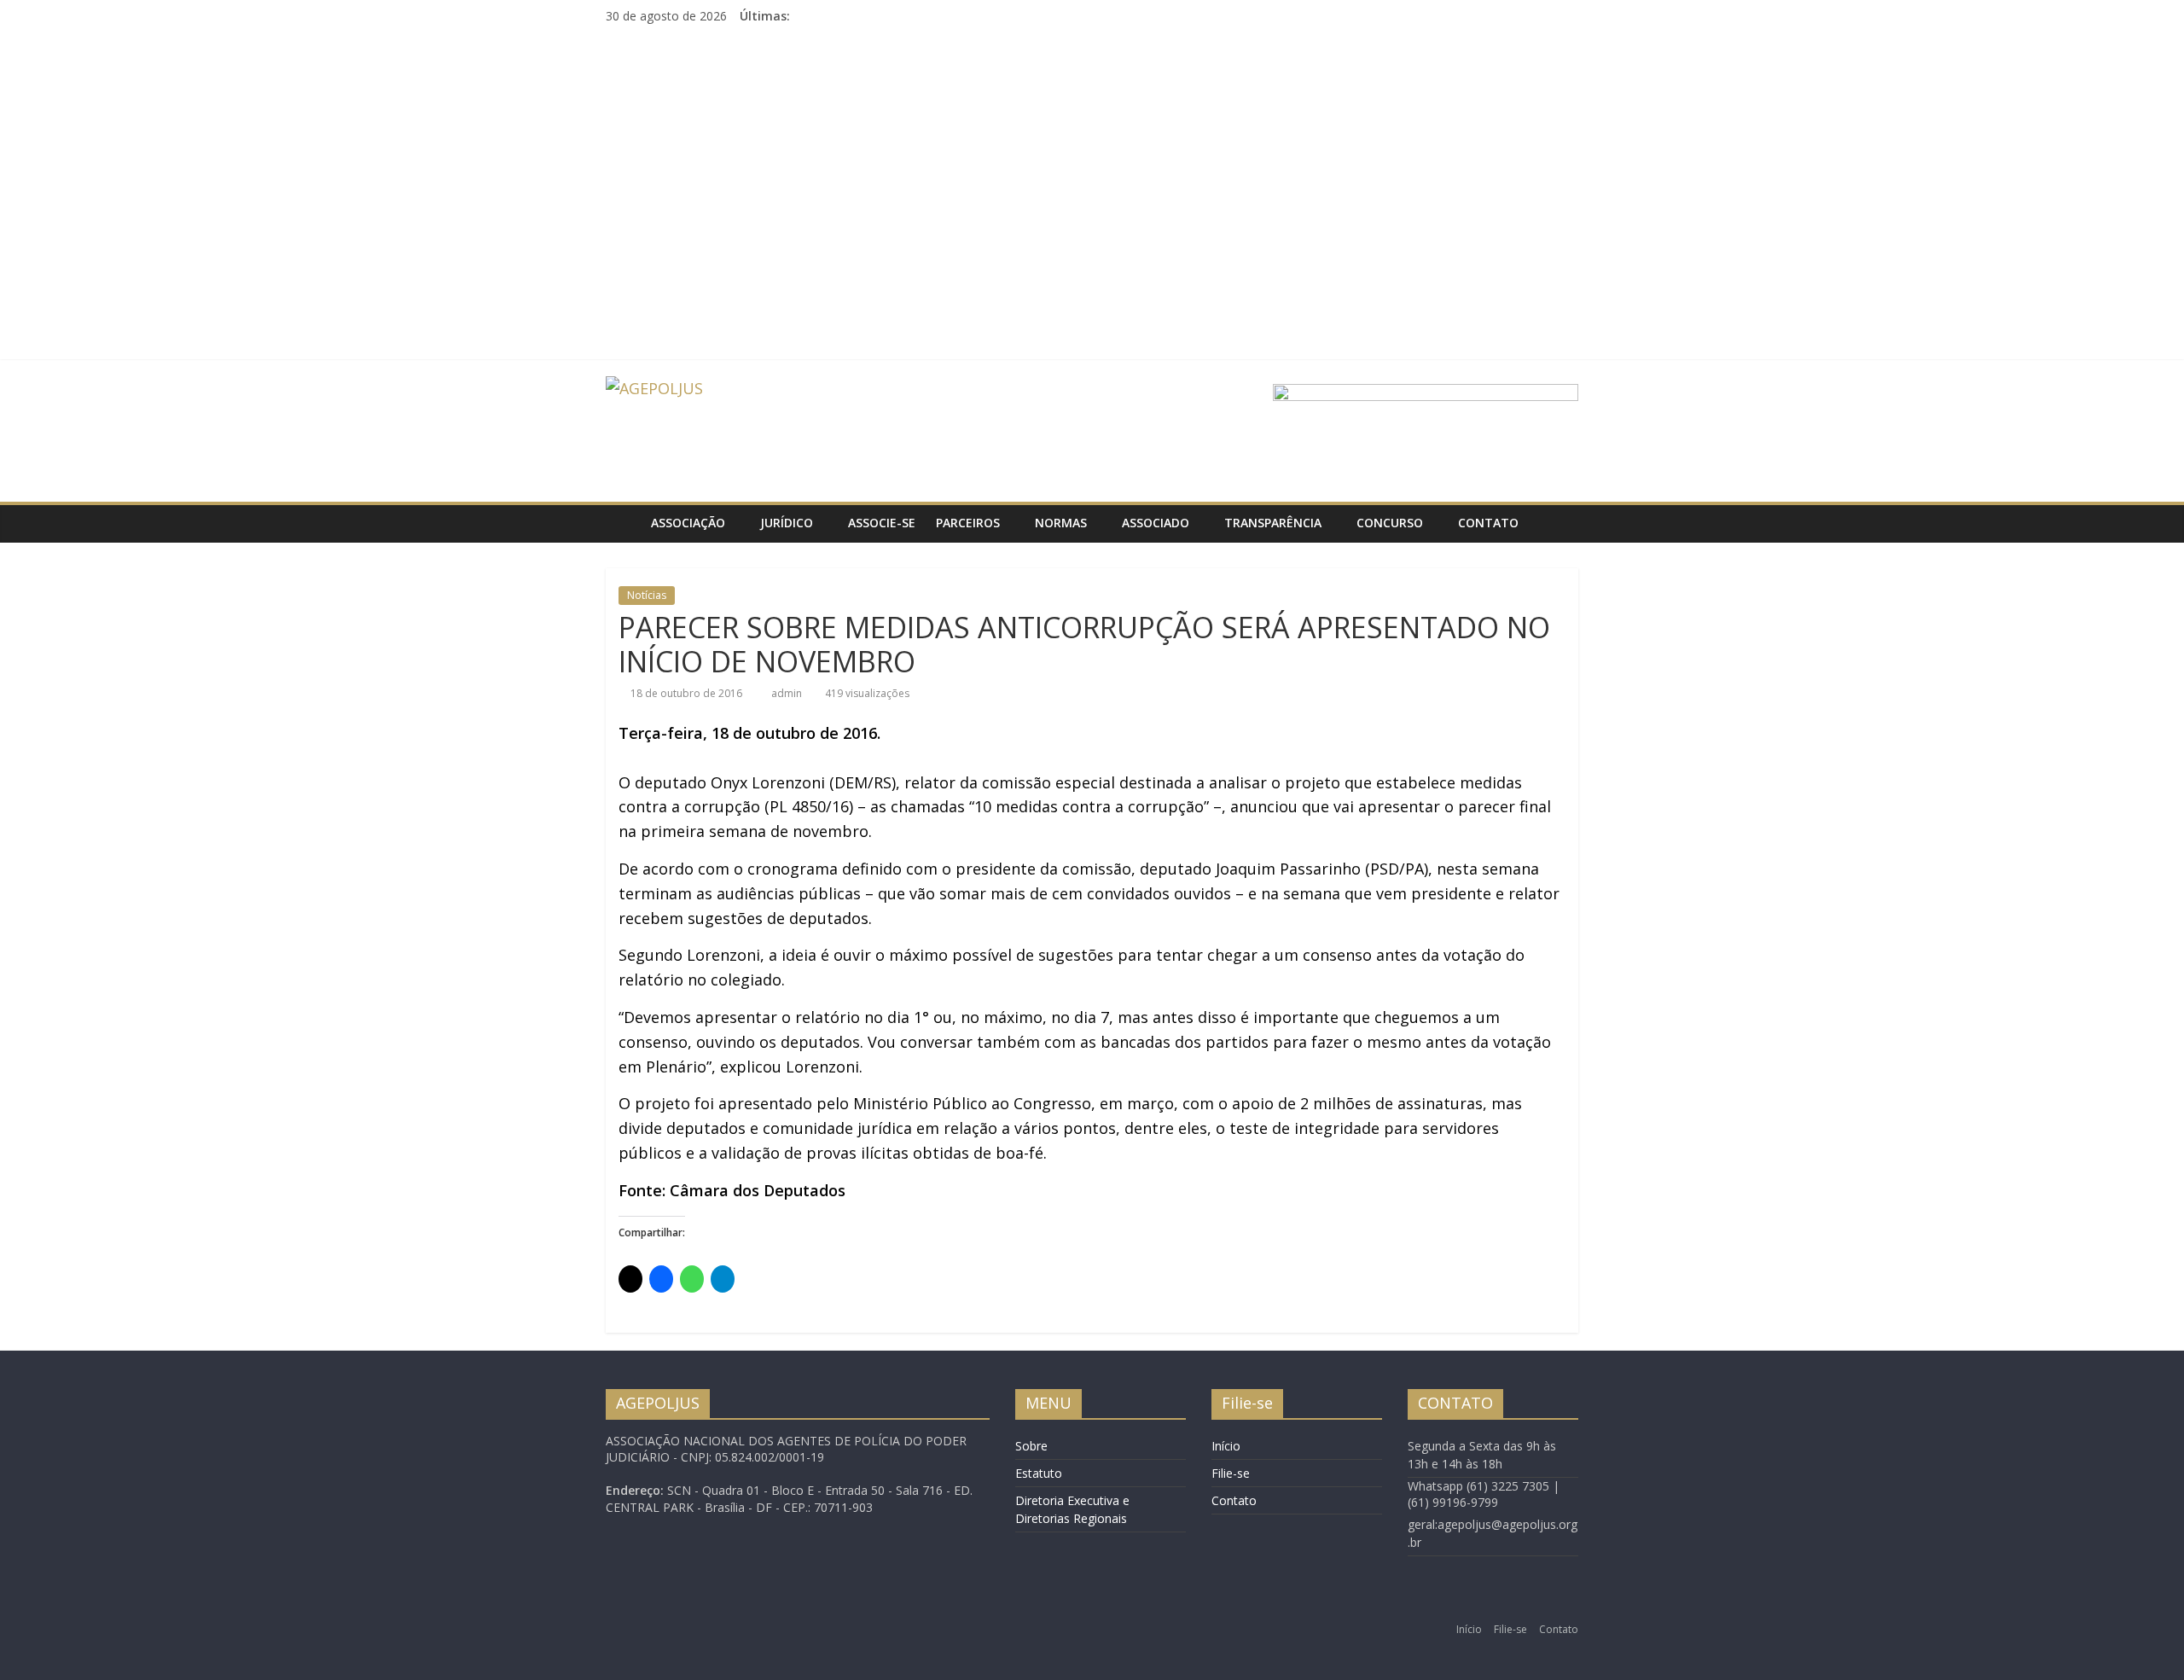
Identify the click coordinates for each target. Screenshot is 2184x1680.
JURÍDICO (787, 523)
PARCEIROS (968, 523)
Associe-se (882, 523)
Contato (1488, 523)
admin (788, 693)
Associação (688, 523)
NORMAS (1061, 523)
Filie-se (1231, 1473)
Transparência (1273, 523)
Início (1226, 1446)
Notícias (647, 595)
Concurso (1390, 523)
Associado (1156, 523)
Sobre (1031, 1446)
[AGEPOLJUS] (623, 523)
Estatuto (1039, 1473)
